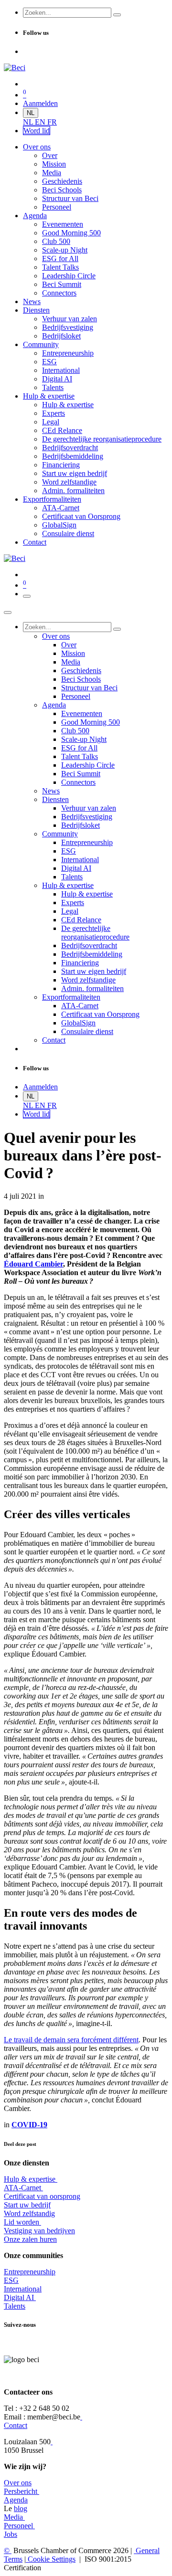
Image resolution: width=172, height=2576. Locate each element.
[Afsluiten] (8, 612)
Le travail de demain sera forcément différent (71, 2040)
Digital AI (19, 2297)
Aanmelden (40, 103)
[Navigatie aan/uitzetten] (27, 596)
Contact (16, 2425)
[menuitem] (29, 122)
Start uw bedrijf (27, 2205)
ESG (11, 2280)
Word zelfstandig (29, 2213)
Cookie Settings (51, 2559)
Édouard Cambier (33, 1264)
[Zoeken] (117, 15)
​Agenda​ (16, 2500)
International (23, 2289)
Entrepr (30, 2272)
